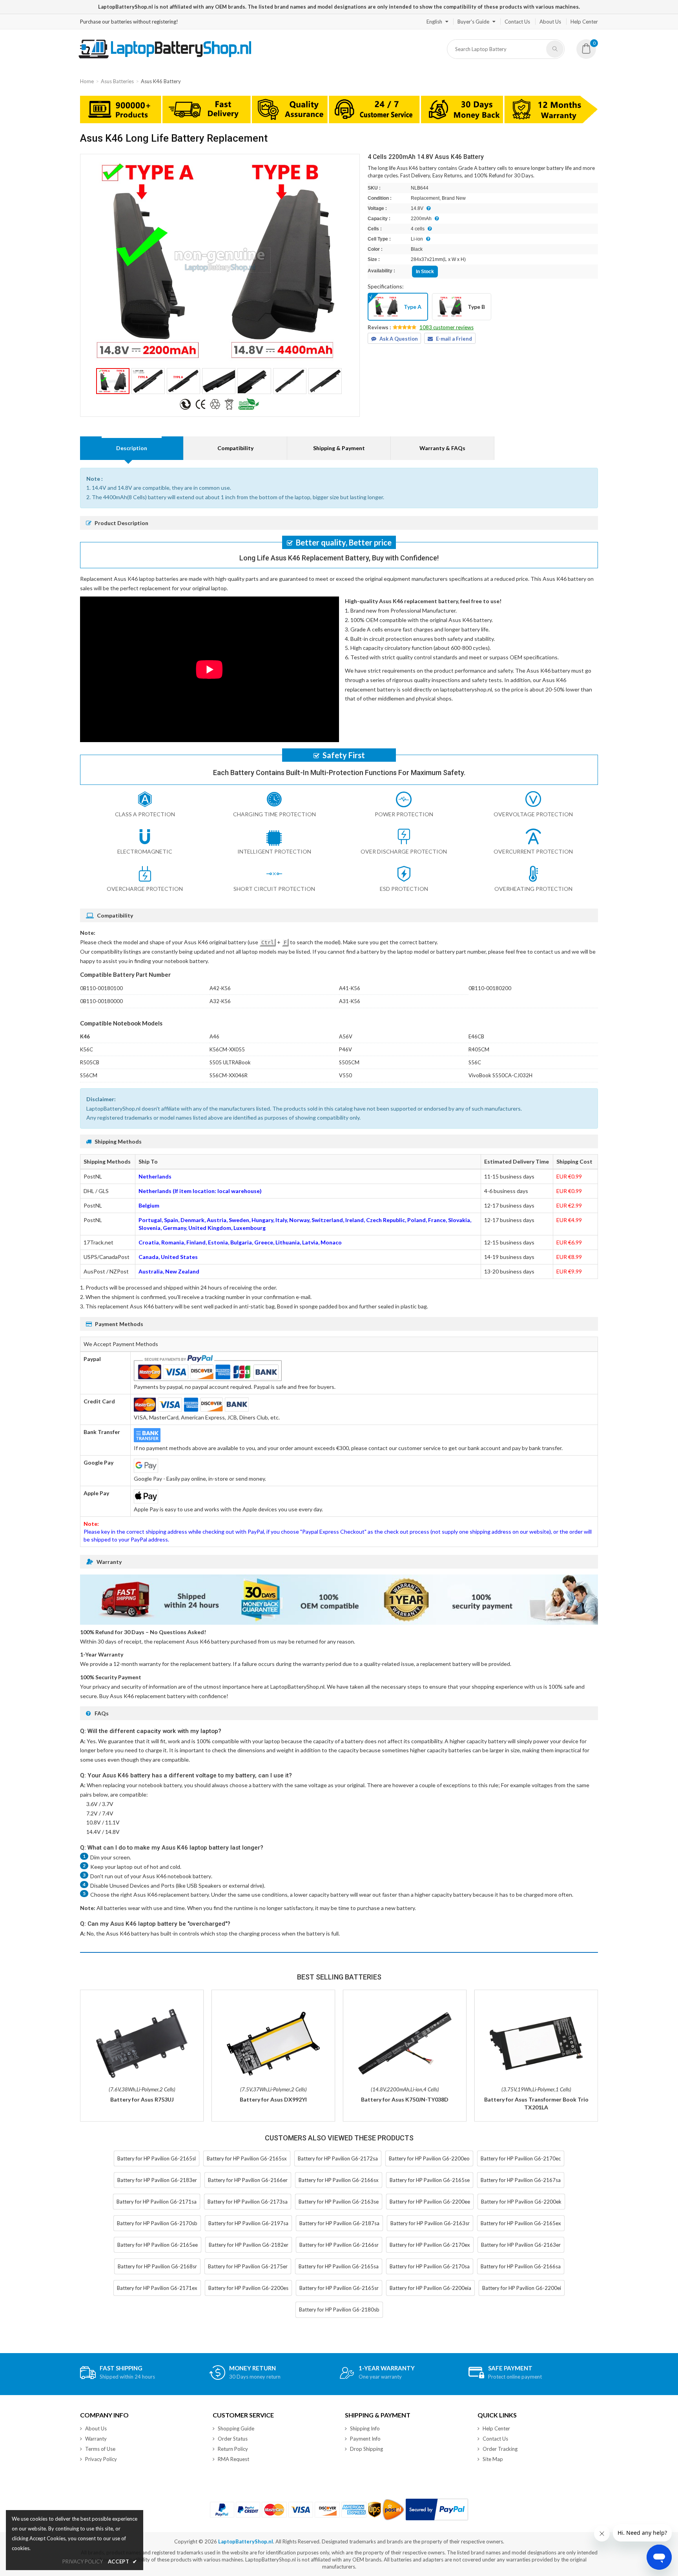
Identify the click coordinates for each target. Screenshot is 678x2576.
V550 (345, 1075)
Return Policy (233, 2449)
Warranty (96, 2439)
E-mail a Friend (454, 339)
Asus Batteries (117, 81)
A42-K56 (220, 988)
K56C (87, 1049)
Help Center (584, 22)
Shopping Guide (236, 2428)
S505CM (349, 1062)
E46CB (476, 1036)
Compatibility (235, 448)
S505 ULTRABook (230, 1062)
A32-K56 (220, 1001)
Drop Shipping (366, 2449)
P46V (345, 1049)
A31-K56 (350, 1001)
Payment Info (365, 2439)
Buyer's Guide (473, 22)
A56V (346, 1036)
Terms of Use (100, 2449)
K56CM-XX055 (227, 1049)
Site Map (493, 2459)
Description (132, 448)
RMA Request (233, 2459)
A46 (214, 1036)
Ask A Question (399, 339)
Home (87, 81)
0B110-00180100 (101, 988)
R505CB (90, 1062)
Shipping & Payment (339, 448)
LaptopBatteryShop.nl (246, 2541)
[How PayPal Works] (437, 2509)
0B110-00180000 (101, 1001)
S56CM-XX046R (229, 1075)
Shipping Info (365, 2428)
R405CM (479, 1049)
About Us (550, 22)
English (434, 22)
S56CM (89, 1075)
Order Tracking (500, 2449)
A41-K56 (350, 988)
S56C (475, 1062)
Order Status (233, 2439)
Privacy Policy (101, 2459)
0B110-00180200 (490, 988)
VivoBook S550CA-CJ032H (500, 1075)
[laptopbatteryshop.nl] (165, 57)
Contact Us (517, 22)
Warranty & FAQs (442, 448)
